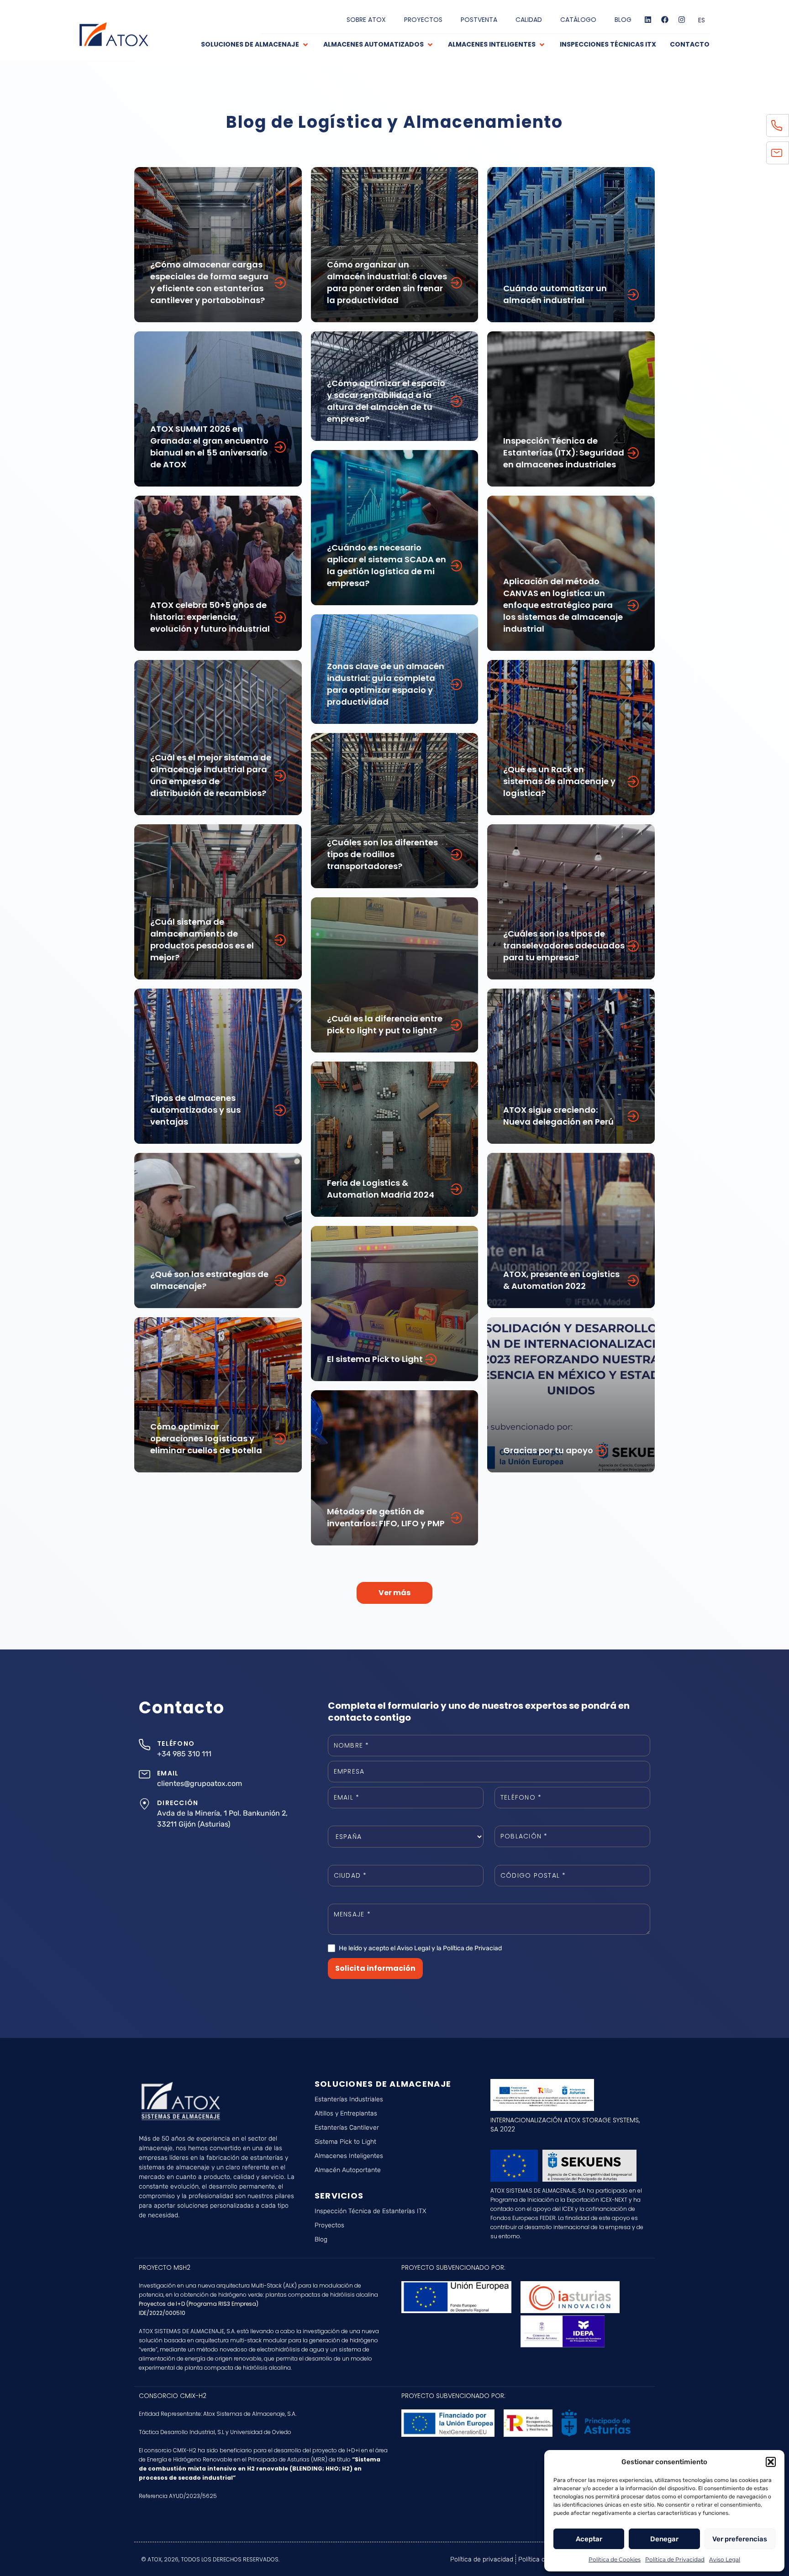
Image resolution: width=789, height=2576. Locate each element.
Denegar (664, 2539)
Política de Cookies (615, 2559)
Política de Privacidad (675, 2559)
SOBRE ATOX (366, 20)
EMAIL (168, 1773)
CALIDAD (529, 20)
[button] (771, 2462)
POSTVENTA (479, 20)
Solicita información (375, 1968)
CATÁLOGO (578, 20)
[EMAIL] (145, 1774)
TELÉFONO (176, 1744)
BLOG (623, 20)
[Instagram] (682, 20)
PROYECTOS (423, 20)
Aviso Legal (725, 2559)
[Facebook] (665, 20)
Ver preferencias (740, 2539)
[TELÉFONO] (145, 1745)
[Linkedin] (648, 20)
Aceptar (589, 2539)
